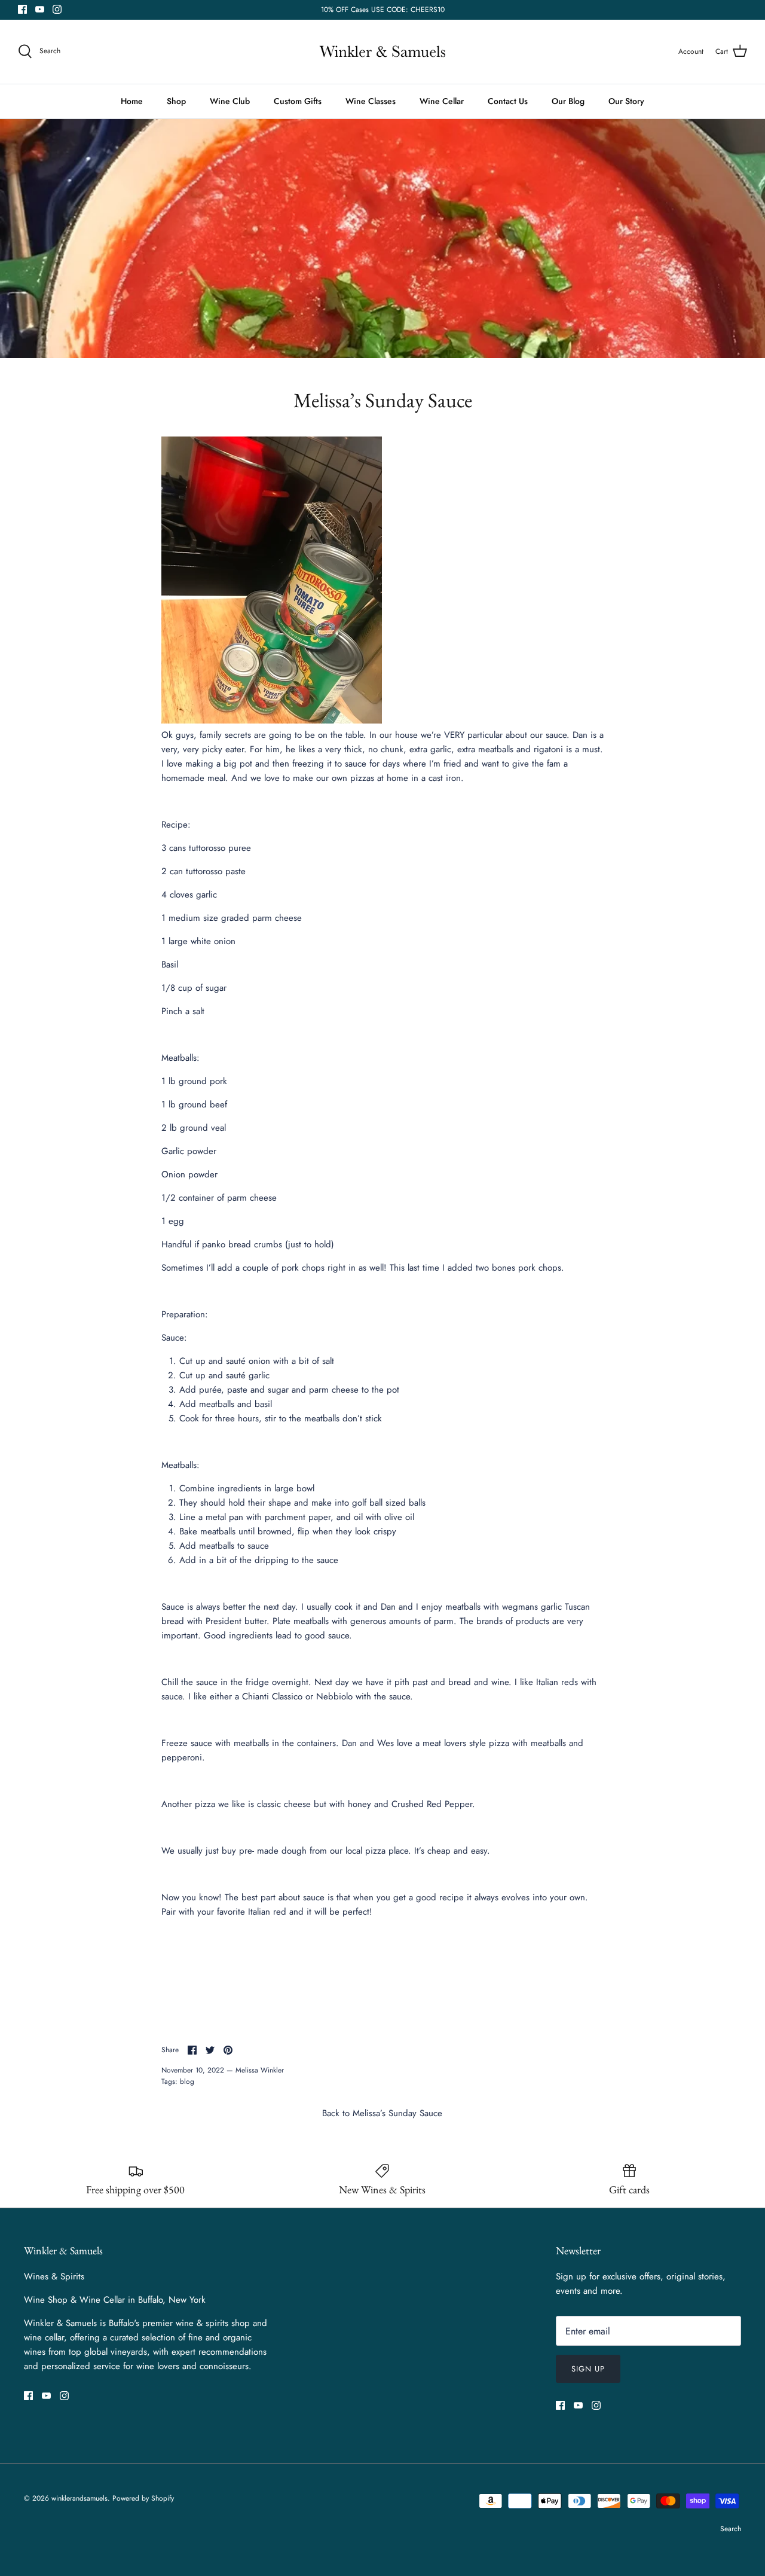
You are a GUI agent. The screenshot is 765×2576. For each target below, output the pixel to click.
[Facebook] (22, 9)
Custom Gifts (298, 101)
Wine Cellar (442, 101)
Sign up (588, 2369)
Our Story (626, 101)
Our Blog (568, 101)
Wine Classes (371, 101)
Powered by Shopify (143, 2498)
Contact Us (508, 101)
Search (731, 2529)
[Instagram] (57, 9)
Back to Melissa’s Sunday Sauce (382, 2113)
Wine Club (230, 101)
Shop (176, 101)
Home (132, 101)
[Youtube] (40, 9)
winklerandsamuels (79, 2498)
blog (187, 2081)
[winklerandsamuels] (382, 52)
